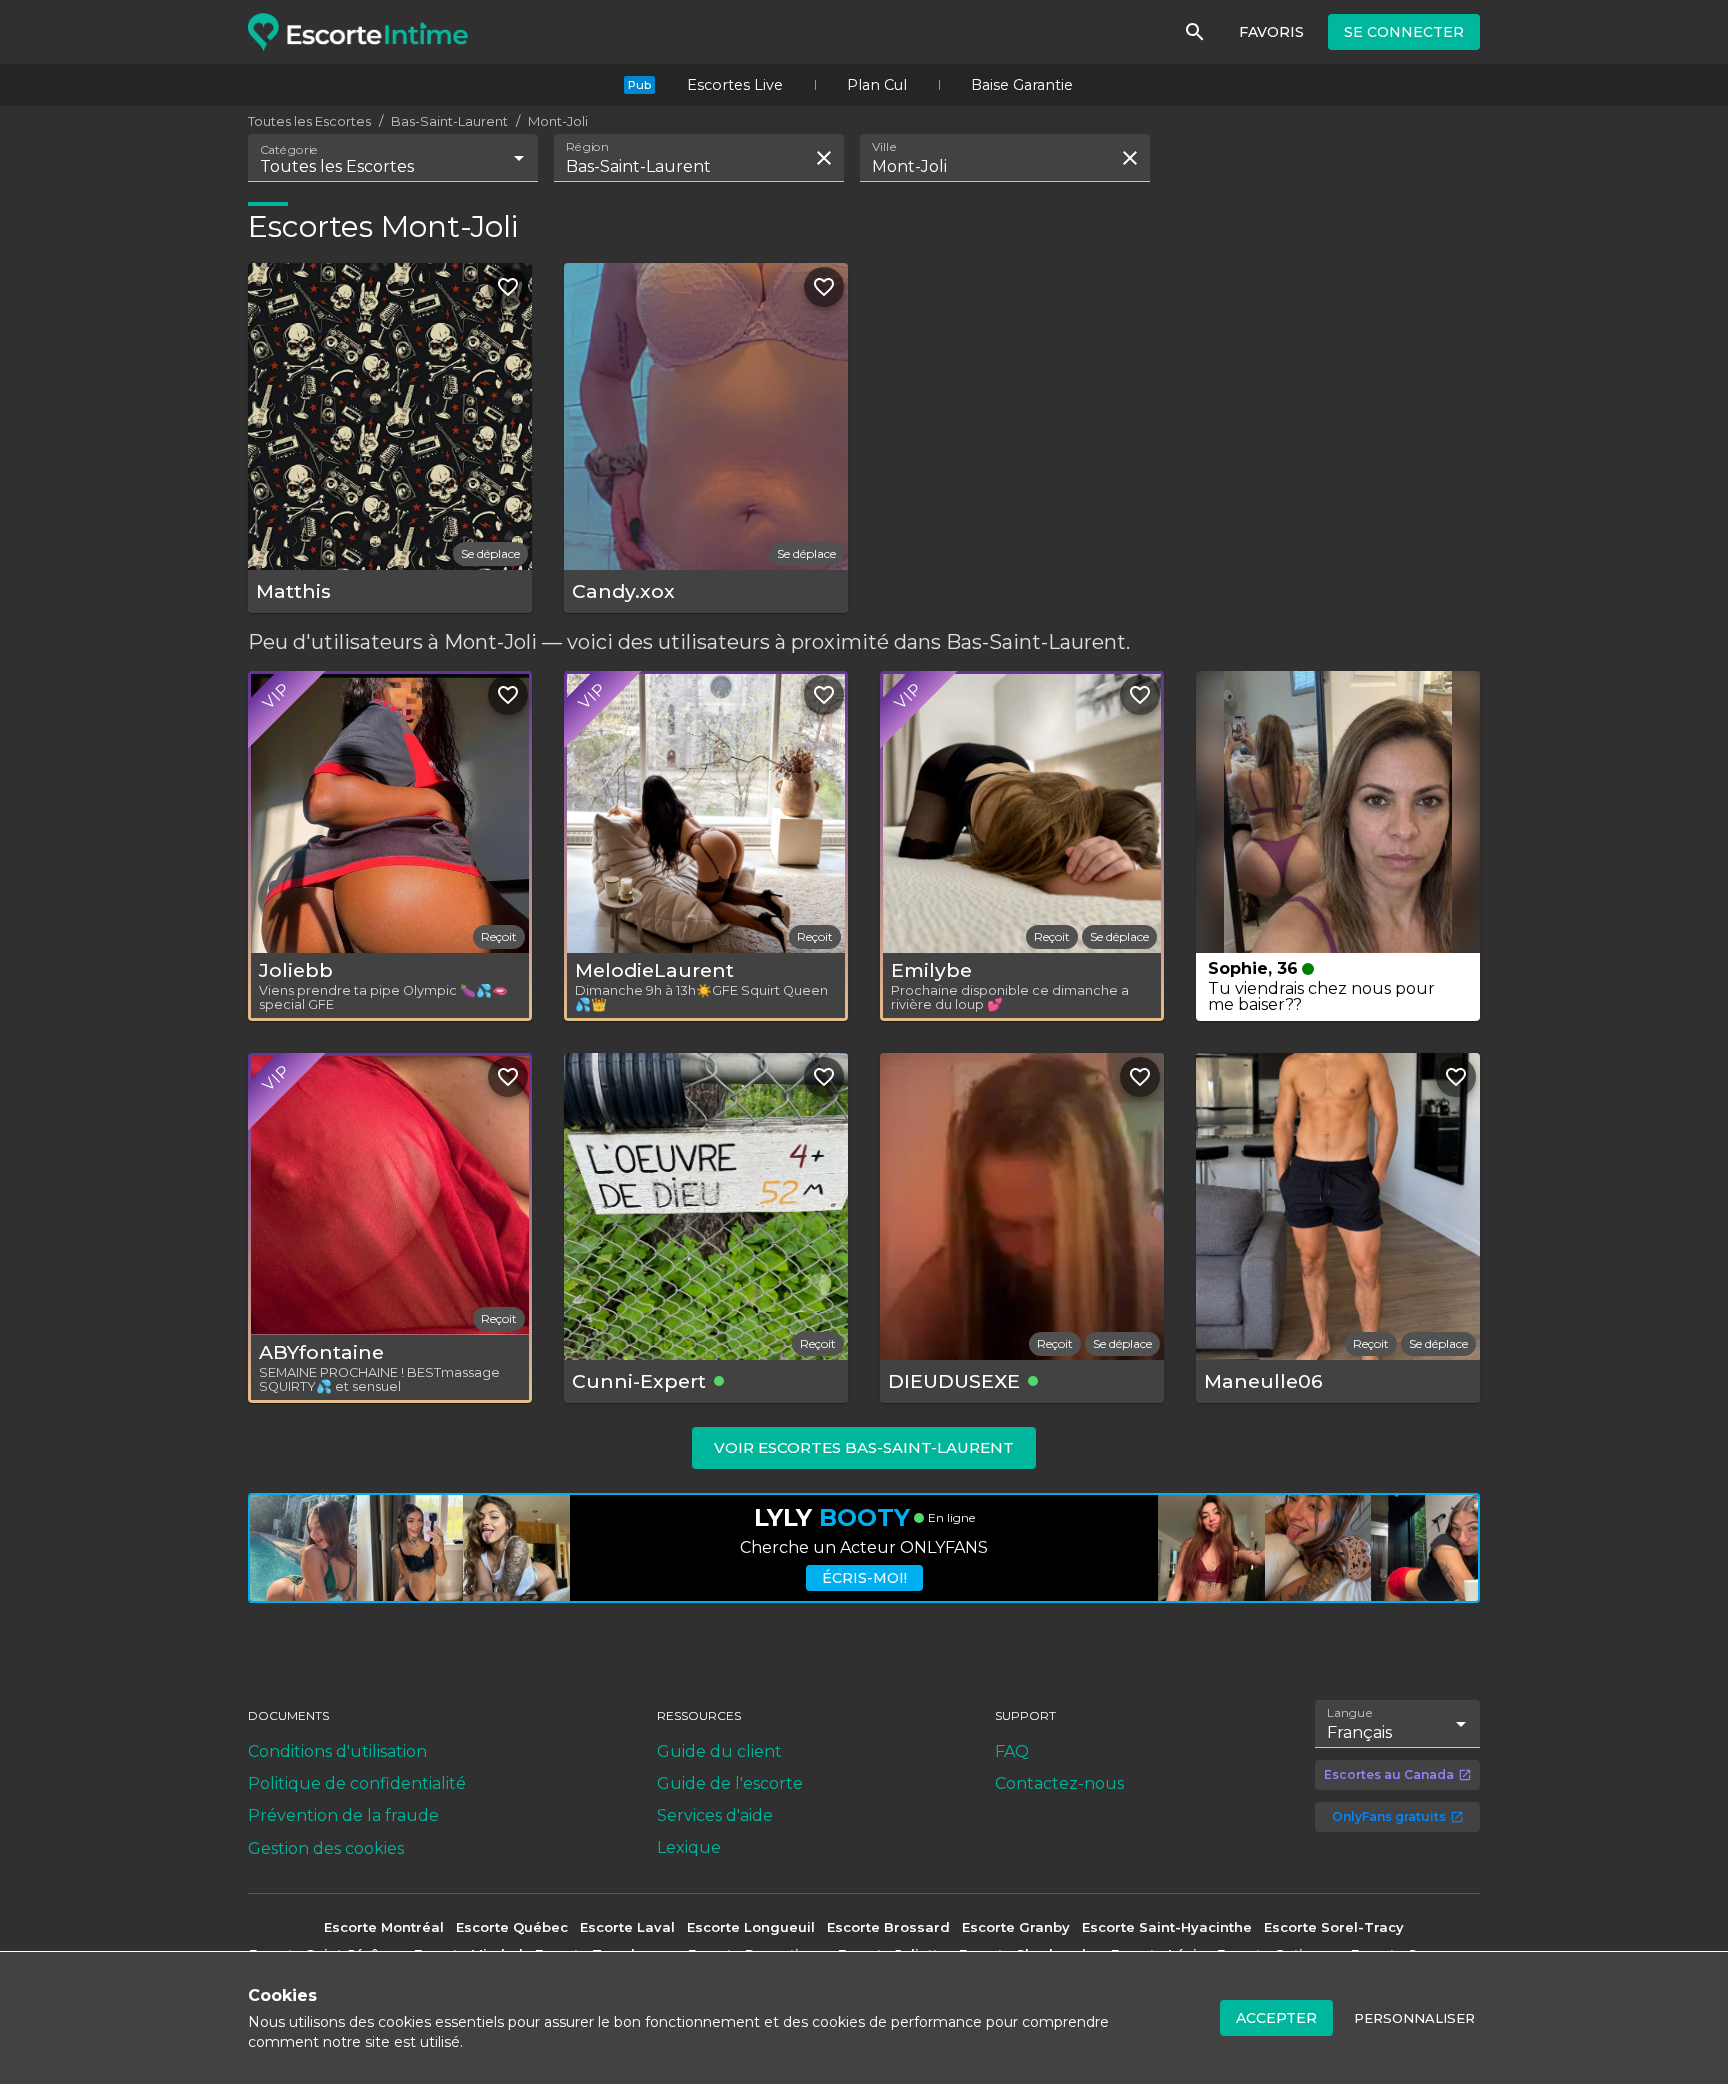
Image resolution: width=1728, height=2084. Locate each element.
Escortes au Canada (1389, 1774)
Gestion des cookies (326, 1848)
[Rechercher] (1195, 32)
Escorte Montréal (384, 1927)
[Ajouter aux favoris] (508, 287)
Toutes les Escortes (309, 121)
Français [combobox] (1359, 1732)
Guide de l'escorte (730, 1783)
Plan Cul (877, 85)
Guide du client (719, 1751)
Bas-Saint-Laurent (449, 121)
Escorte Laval (627, 1927)
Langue (1350, 1712)
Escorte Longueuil (751, 1927)
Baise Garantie (1022, 85)
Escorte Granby (1016, 1927)
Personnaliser (1414, 2018)
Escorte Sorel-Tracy (1334, 1927)
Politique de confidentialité (357, 1783)
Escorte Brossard (888, 1927)
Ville (885, 147)
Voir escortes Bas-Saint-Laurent (864, 1447)
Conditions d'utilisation (337, 1751)
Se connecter (1404, 32)
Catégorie (289, 150)
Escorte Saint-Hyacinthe (1167, 1927)
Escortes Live (735, 85)
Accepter (1276, 2018)
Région (587, 147)
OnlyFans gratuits (1389, 1816)
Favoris (1271, 32)
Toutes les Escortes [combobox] (337, 166)
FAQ (1012, 1751)
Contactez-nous (1059, 1783)
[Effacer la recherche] (824, 158)
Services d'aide (715, 1815)
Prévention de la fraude (343, 1815)
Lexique (689, 1847)
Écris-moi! (864, 1578)
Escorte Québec (512, 1927)
